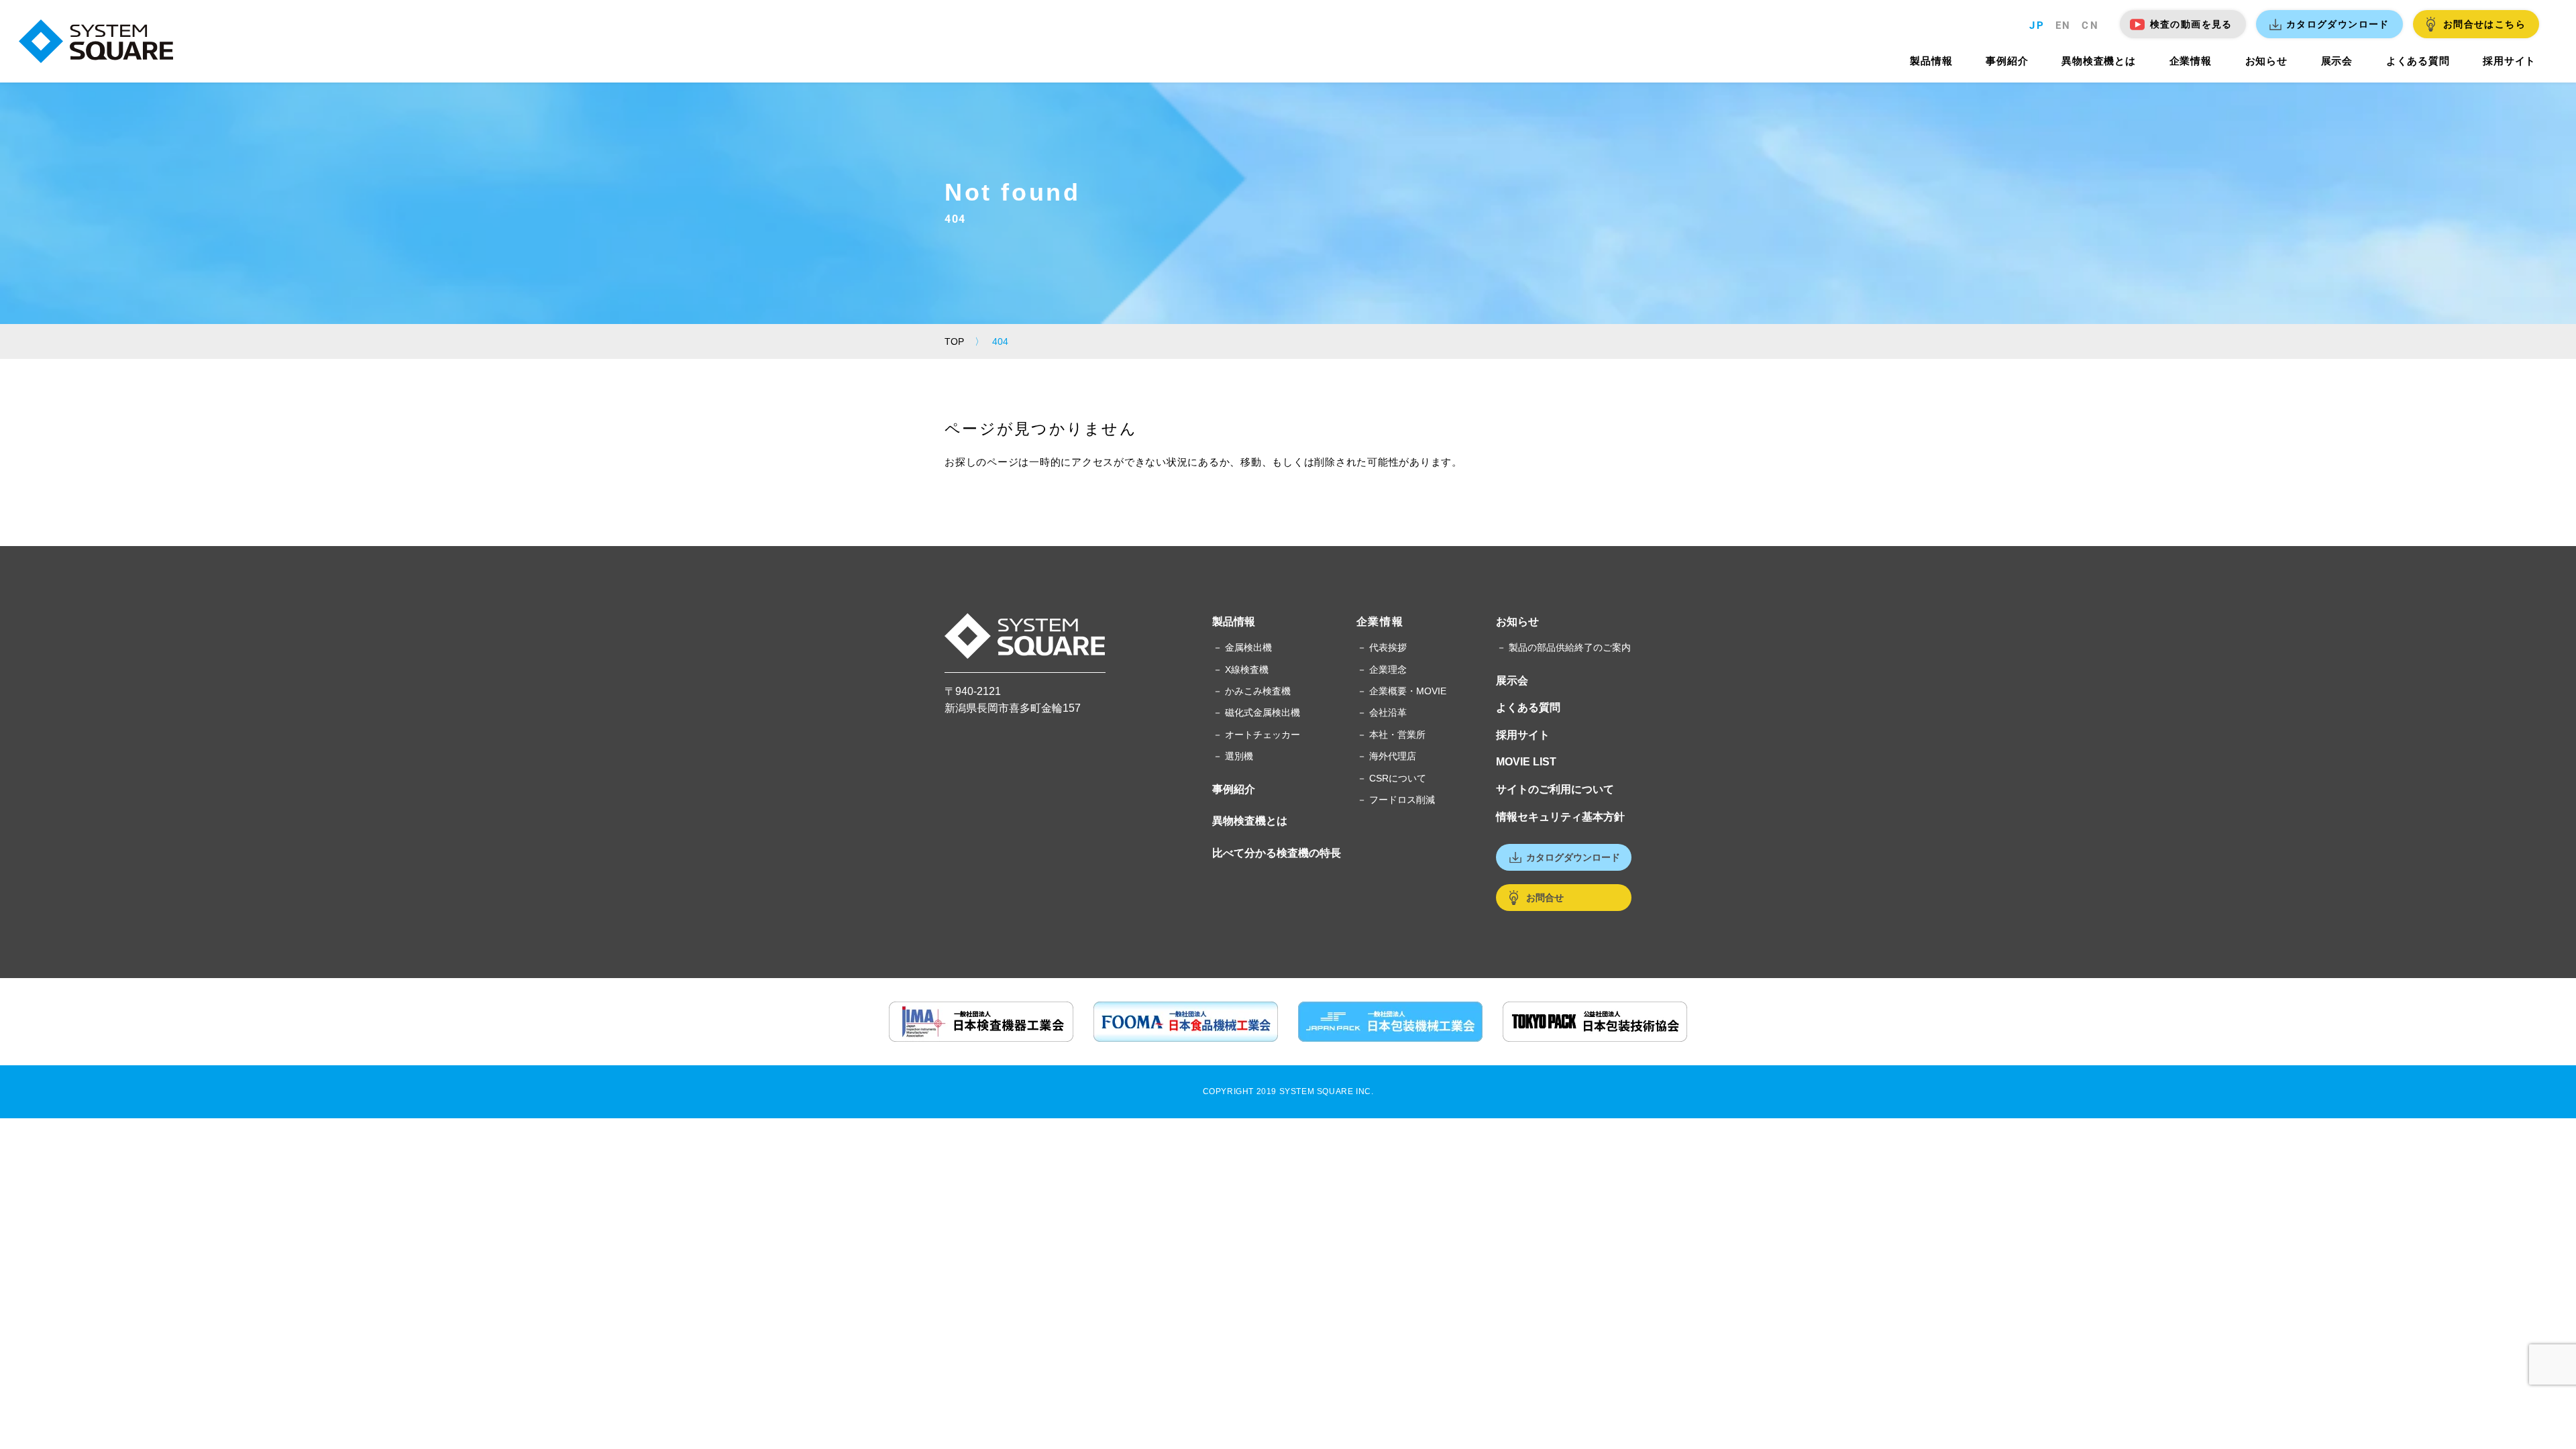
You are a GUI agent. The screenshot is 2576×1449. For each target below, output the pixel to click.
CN (2090, 25)
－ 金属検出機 (1242, 647)
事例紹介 (1234, 789)
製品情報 (1234, 622)
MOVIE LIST (1526, 762)
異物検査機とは (1250, 821)
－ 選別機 (1233, 756)
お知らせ (1517, 622)
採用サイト (1523, 735)
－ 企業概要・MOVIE (1402, 691)
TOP (954, 341)
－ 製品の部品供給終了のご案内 (1564, 647)
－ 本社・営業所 (1391, 735)
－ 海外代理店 (1387, 756)
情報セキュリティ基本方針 (1560, 817)
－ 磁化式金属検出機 (1256, 712)
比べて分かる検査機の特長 (1277, 853)
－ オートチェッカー (1256, 735)
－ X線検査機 (1241, 669)
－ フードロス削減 (1396, 800)
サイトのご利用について (1555, 789)
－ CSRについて (1392, 778)
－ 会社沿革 (1382, 712)
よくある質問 (1528, 707)
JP (2037, 25)
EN (2063, 25)
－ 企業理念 (1382, 669)
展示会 (1512, 681)
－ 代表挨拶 (1382, 647)
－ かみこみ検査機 (1252, 691)
